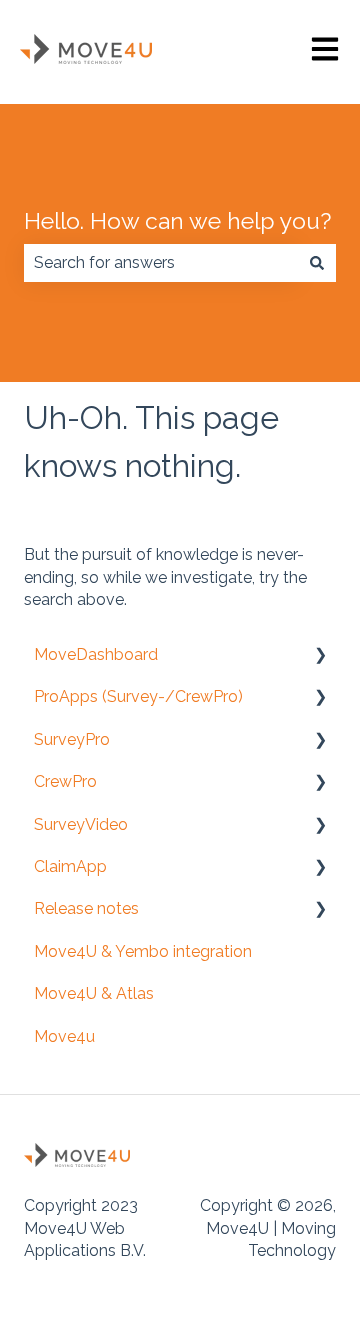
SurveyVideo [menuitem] (81, 824)
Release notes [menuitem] (86, 908)
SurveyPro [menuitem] (72, 739)
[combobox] (161, 263)
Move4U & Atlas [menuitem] (94, 993)
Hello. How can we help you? (177, 220)
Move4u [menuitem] (64, 1036)
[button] (320, 656)
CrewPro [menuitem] (65, 781)
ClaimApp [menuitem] (70, 866)
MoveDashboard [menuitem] (96, 654)
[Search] (317, 263)
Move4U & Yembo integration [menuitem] (143, 951)
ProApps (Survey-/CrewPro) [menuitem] (138, 696)
